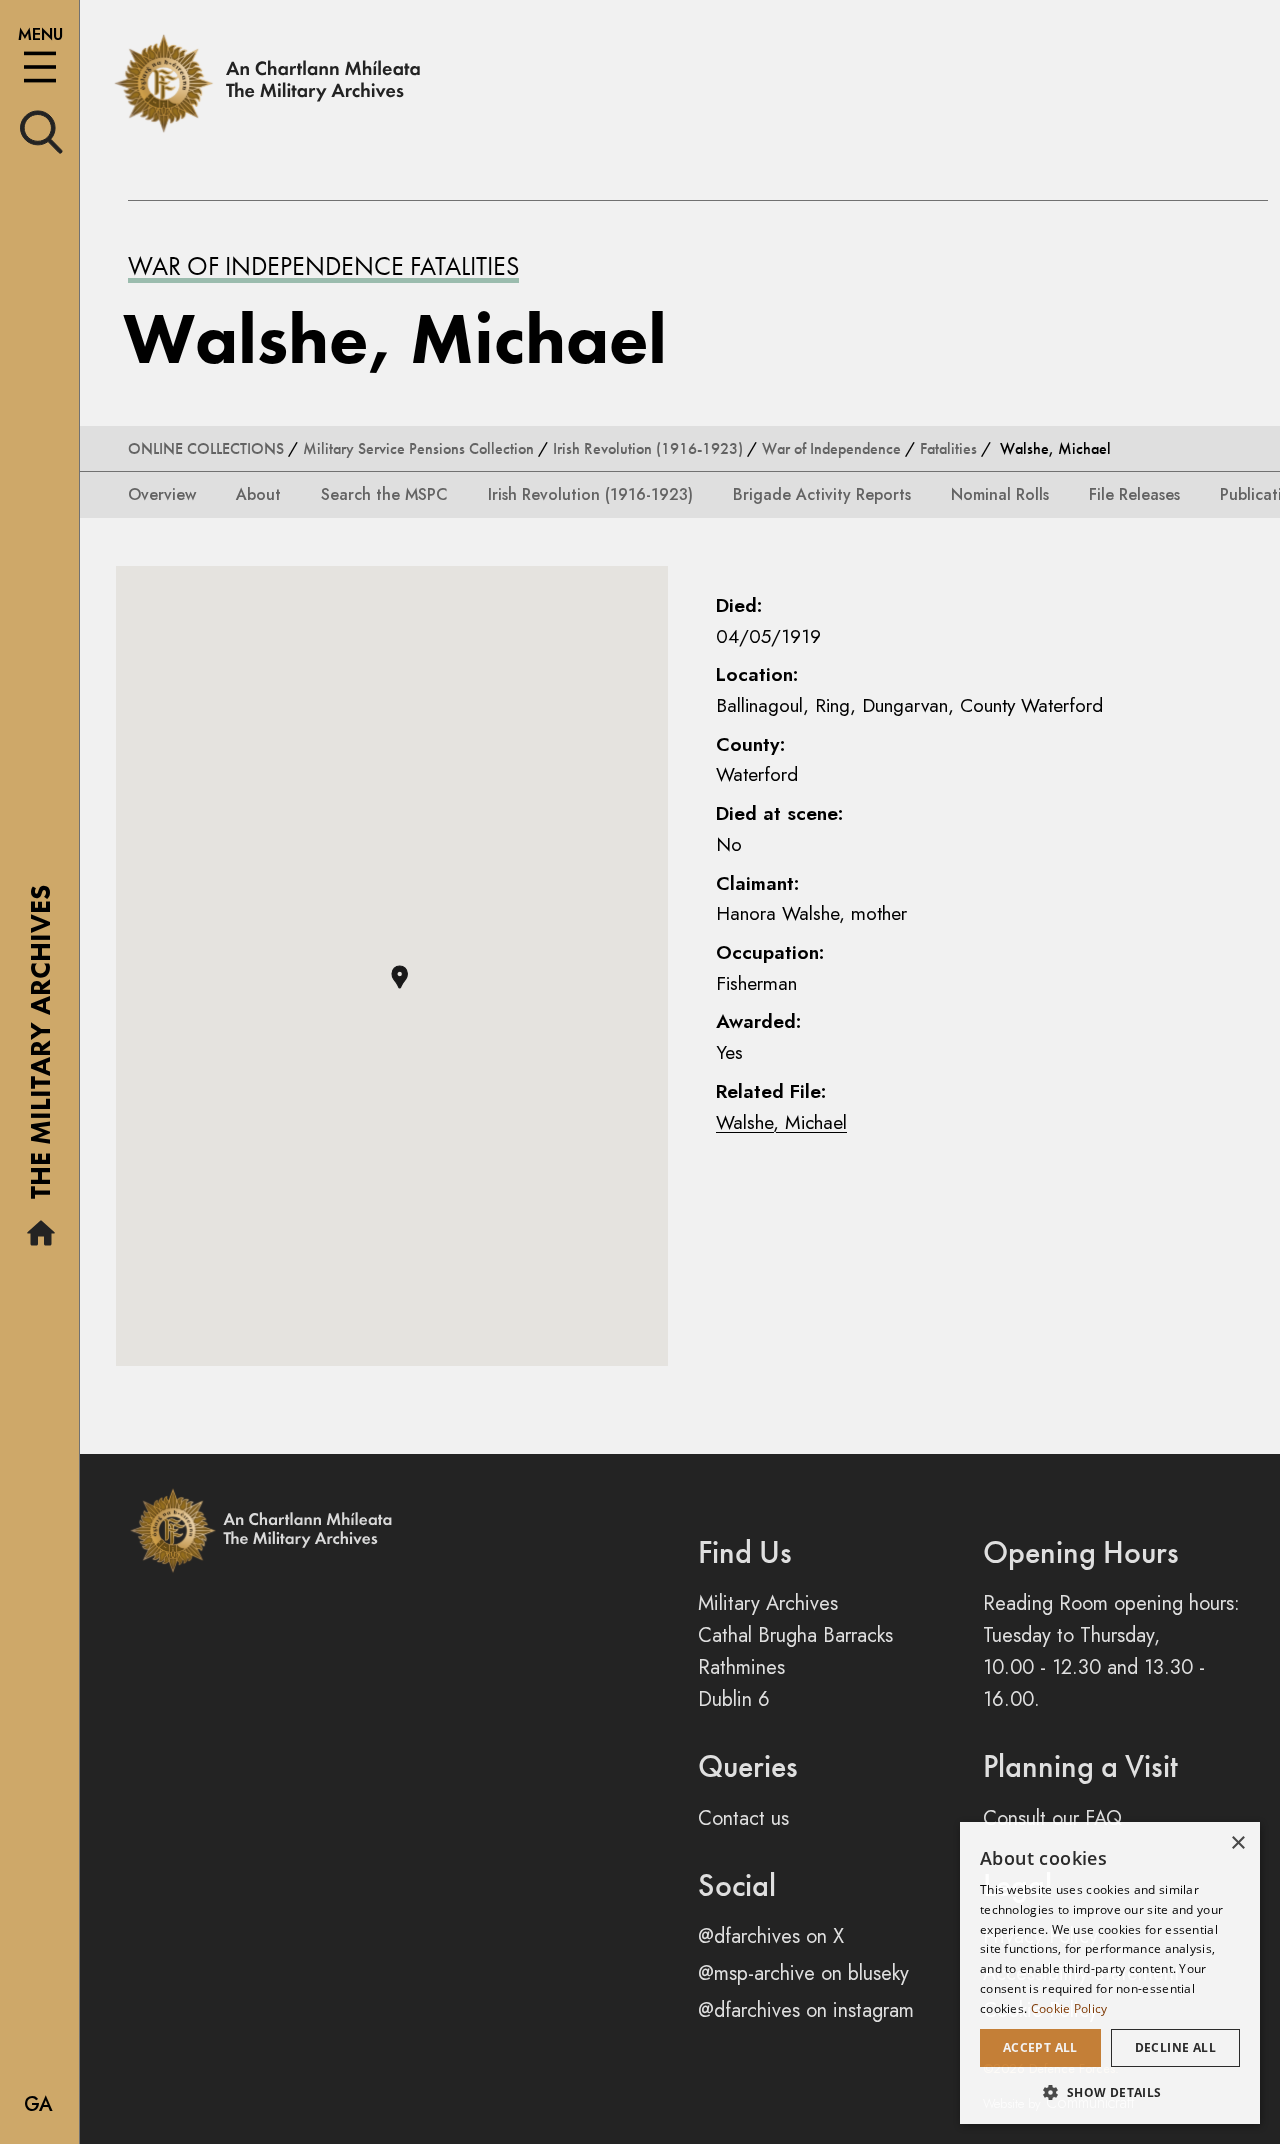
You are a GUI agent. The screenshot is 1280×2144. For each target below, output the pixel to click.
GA (38, 2104)
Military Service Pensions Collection (418, 448)
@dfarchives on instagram (806, 2010)
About (258, 494)
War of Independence (831, 448)
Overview (162, 494)
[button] (399, 977)
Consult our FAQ (1052, 1818)
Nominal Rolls (1000, 494)
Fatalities (948, 448)
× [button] (1237, 1843)
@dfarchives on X (771, 1936)
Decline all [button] (1175, 2047)
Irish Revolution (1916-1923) (648, 448)
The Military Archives (40, 1049)
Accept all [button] (1040, 2047)
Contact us (743, 1818)
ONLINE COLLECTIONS (206, 448)
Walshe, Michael (781, 1122)
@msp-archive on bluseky (803, 1973)
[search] (41, 130)
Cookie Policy (1069, 2008)
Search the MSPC (384, 494)
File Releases (1134, 494)
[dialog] (1110, 1973)
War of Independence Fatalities (323, 266)
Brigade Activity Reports (822, 494)
